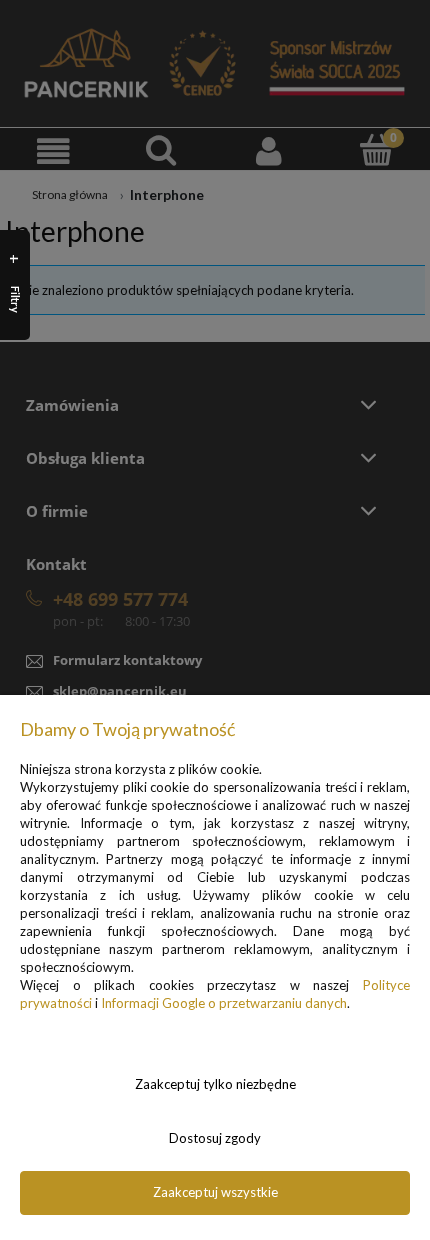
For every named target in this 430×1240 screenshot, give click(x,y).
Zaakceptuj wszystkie (215, 1192)
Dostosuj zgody (215, 1138)
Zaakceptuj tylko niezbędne (215, 1084)
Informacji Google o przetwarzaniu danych (224, 1003)
